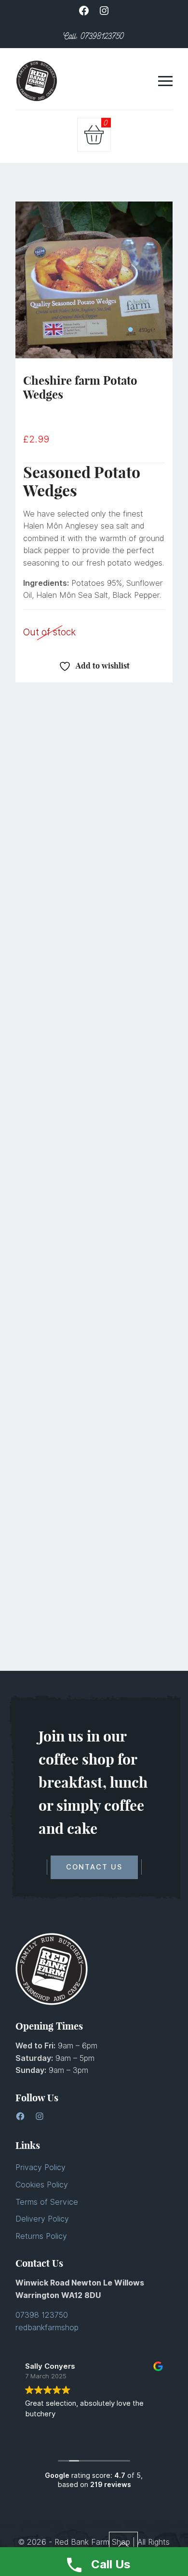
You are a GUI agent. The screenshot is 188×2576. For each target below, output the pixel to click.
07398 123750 (42, 2315)
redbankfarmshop (47, 2328)
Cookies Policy (42, 2185)
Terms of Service (47, 2202)
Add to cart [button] (70, 823)
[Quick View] (118, 823)
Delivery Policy (42, 2219)
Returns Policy (41, 2236)
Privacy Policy (40, 2167)
